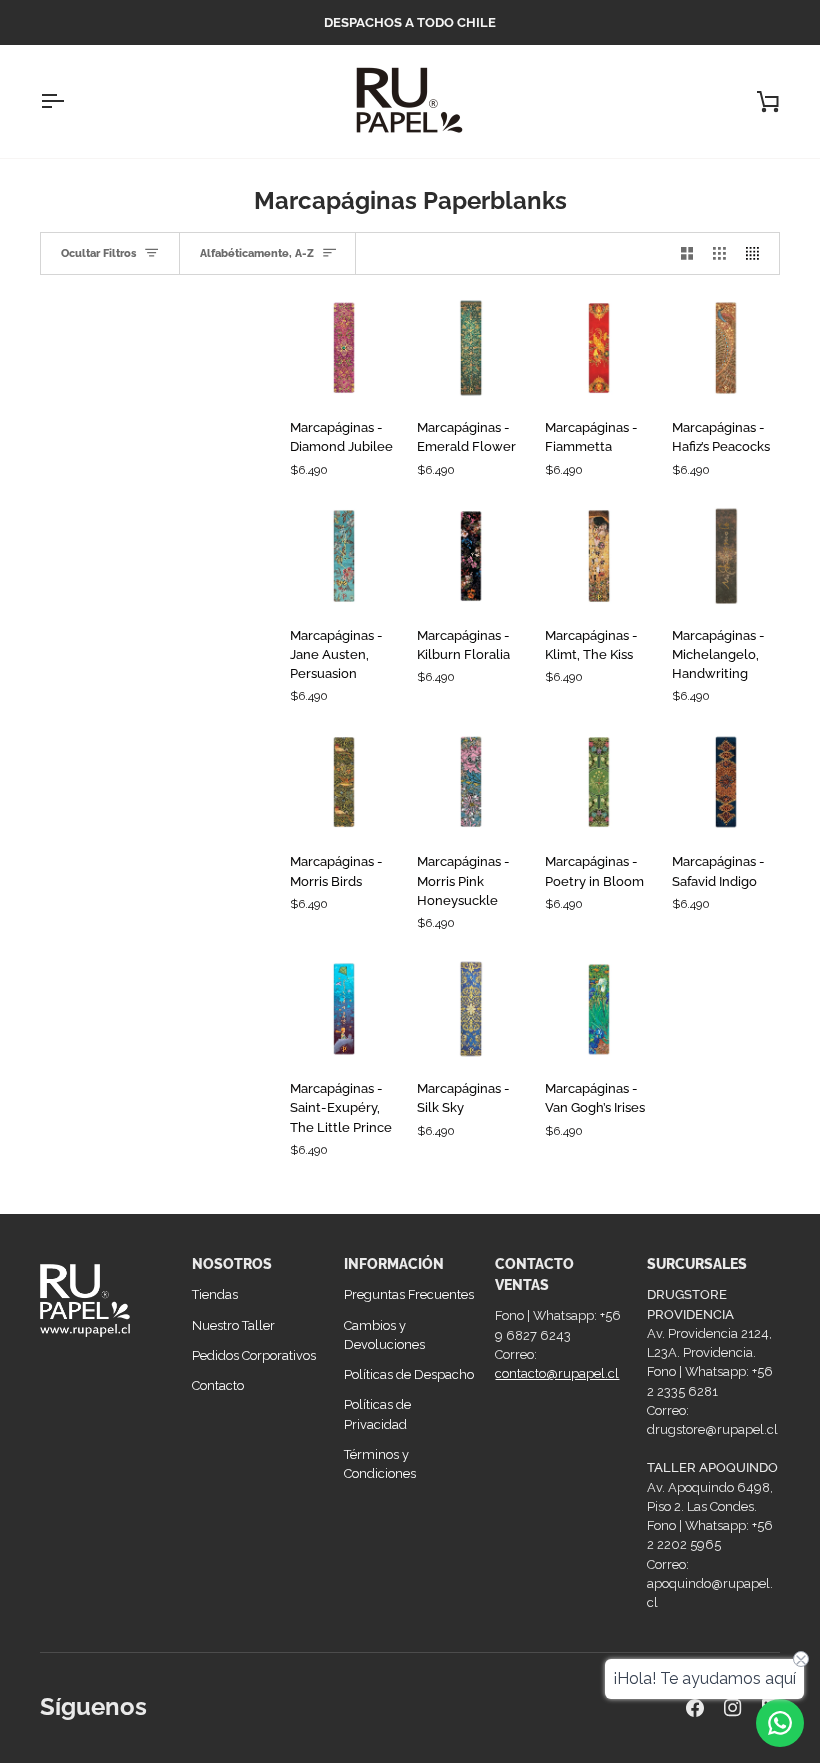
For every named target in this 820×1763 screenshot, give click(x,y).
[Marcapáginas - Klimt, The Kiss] (599, 556)
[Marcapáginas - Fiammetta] (599, 348)
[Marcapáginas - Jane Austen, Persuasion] (344, 556)
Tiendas (215, 1294)
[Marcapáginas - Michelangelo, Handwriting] (726, 556)
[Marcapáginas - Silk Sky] (471, 1009)
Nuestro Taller (233, 1325)
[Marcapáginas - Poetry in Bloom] (599, 782)
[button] (106, 1259)
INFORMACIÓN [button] (394, 1264)
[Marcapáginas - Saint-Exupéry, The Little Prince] (344, 1009)
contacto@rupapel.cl (557, 1373)
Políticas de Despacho (409, 1374)
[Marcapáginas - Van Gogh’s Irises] (599, 1009)
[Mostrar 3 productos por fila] (719, 253)
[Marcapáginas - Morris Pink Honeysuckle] (471, 782)
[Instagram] (733, 1708)
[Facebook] (695, 1708)
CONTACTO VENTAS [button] (534, 1274)
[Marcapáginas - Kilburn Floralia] (471, 556)
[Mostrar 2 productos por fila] (687, 253)
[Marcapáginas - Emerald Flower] (471, 348)
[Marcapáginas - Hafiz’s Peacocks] (726, 348)
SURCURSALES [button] (697, 1264)
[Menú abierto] (70, 101)
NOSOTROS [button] (232, 1264)
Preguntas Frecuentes (409, 1294)
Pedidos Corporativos (254, 1355)
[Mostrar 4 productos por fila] (757, 253)
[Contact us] (780, 1723)
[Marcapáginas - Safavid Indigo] (726, 782)
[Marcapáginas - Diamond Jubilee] (344, 348)
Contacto (218, 1385)
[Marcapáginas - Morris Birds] (344, 782)
